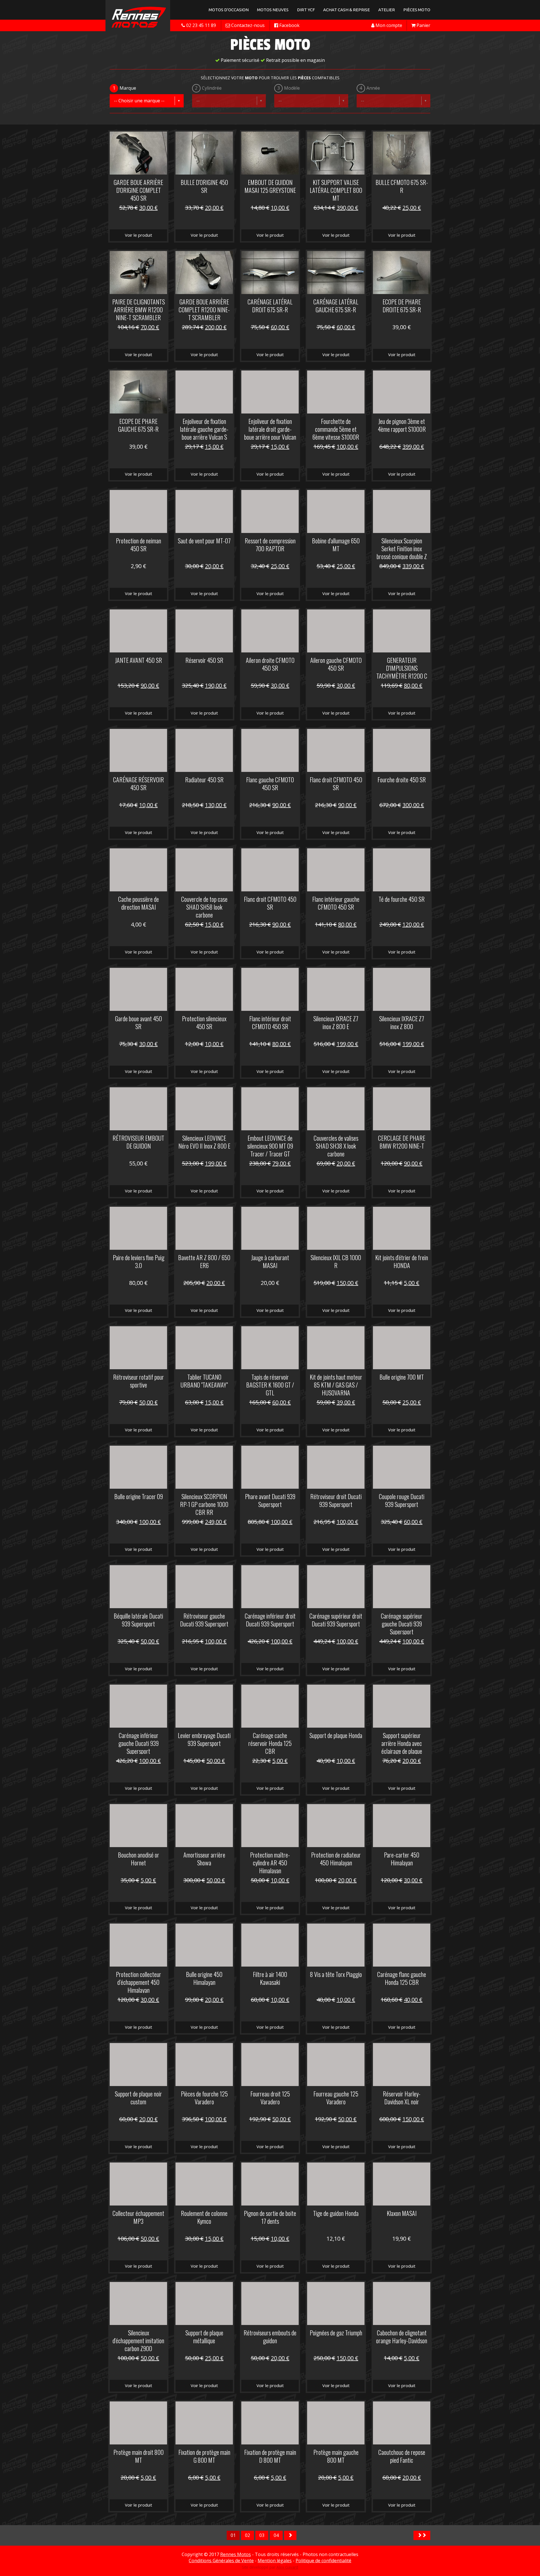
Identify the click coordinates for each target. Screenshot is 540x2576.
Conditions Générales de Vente (221, 2561)
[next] (290, 2535)
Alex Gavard (287, 2567)
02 (247, 2535)
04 (276, 2535)
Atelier (387, 10)
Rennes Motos (236, 2554)
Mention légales (275, 2561)
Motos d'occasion (229, 10)
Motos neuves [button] (273, 10)
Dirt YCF (306, 10)
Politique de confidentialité (323, 2561)
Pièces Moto (417, 10)
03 (262, 2535)
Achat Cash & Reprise (346, 10)
